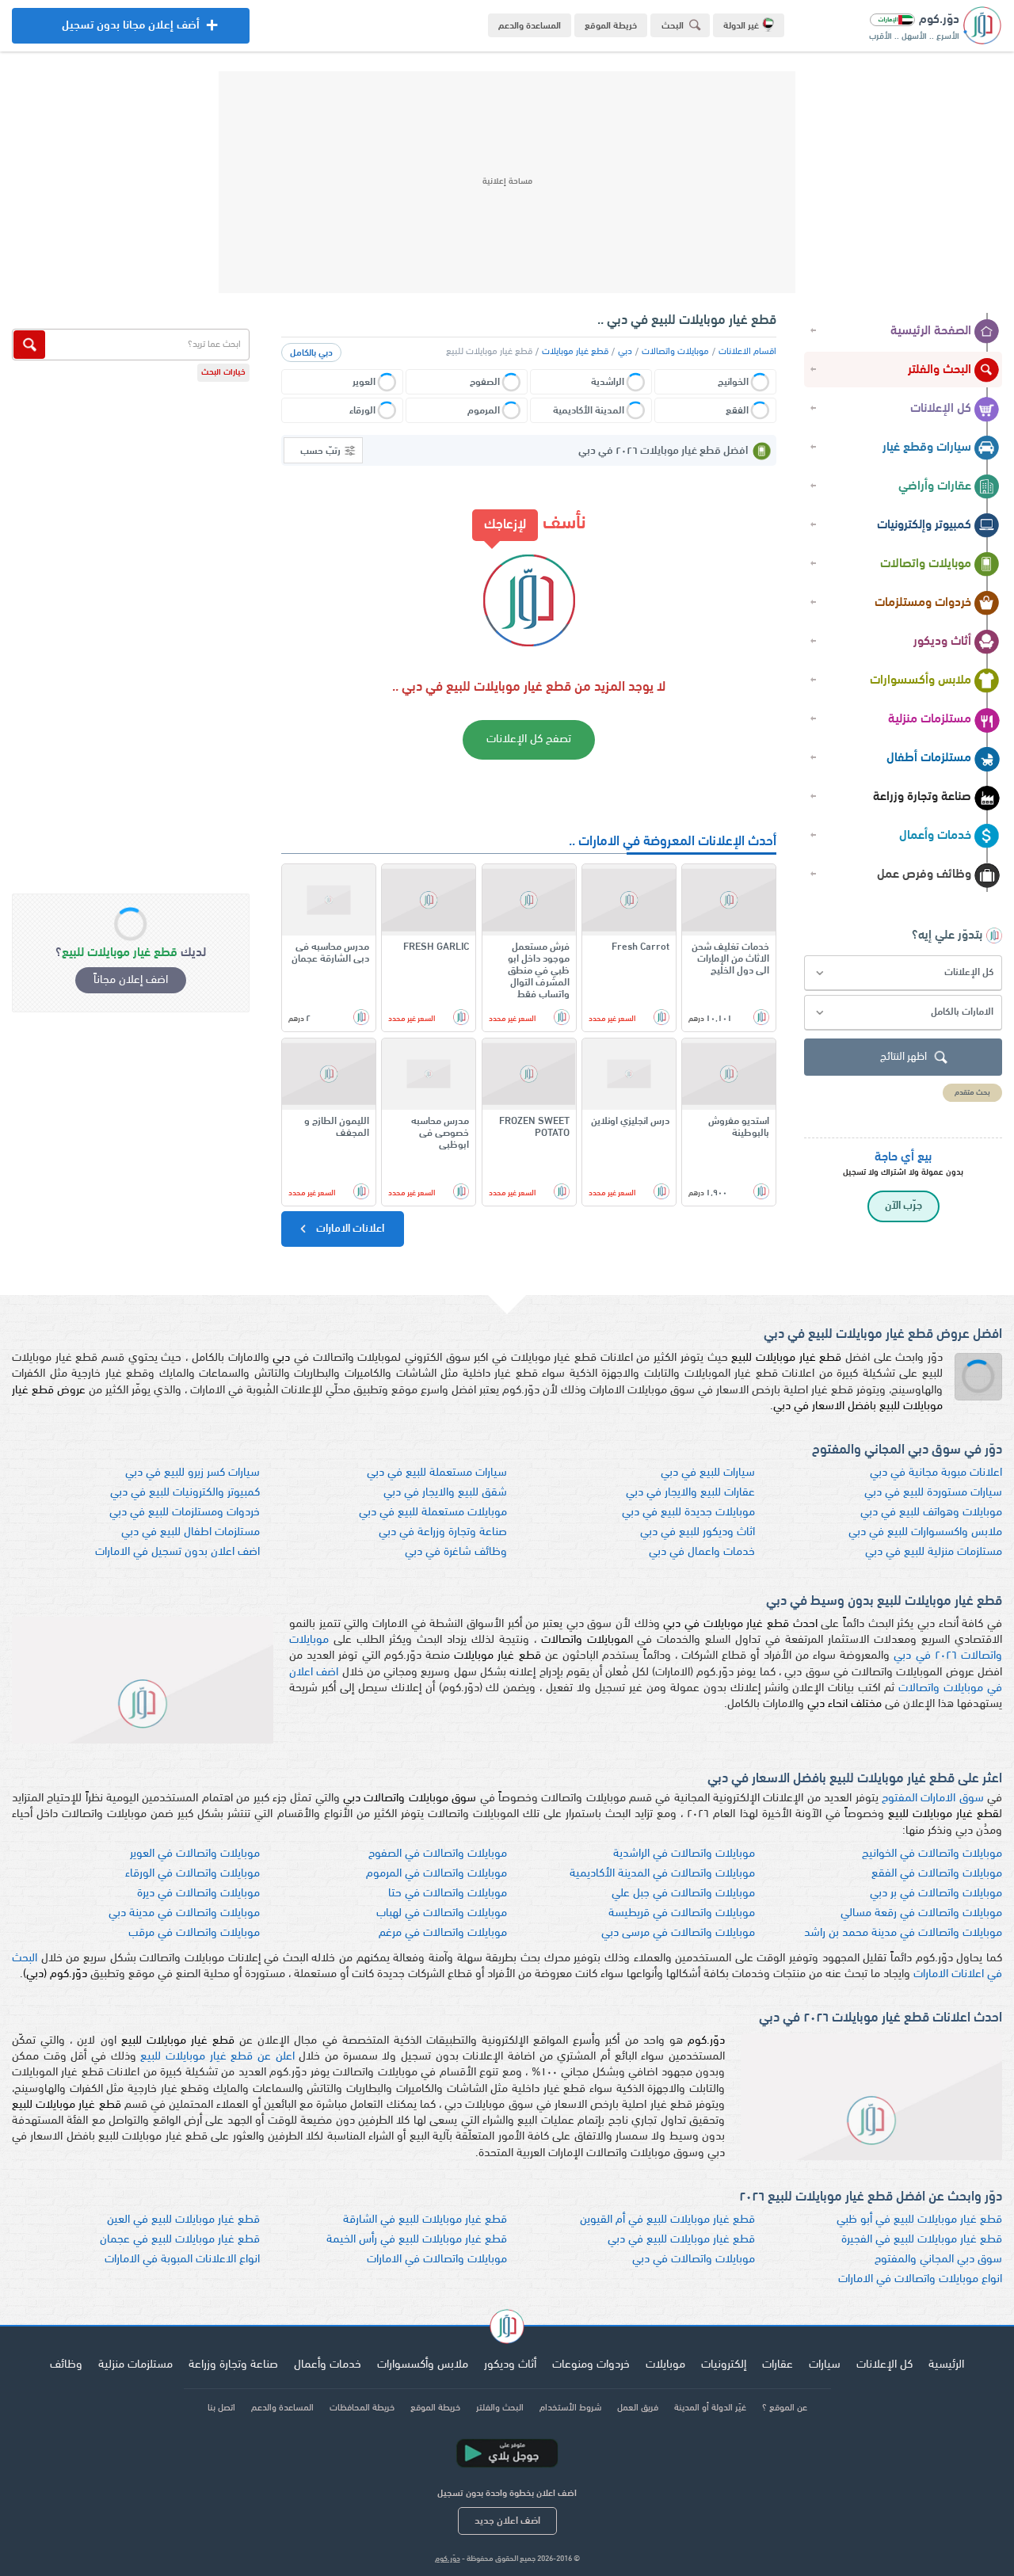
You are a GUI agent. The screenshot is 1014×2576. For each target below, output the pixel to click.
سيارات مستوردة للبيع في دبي (933, 1493)
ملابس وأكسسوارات (921, 680)
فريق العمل (638, 2408)
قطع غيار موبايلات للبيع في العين (183, 2220)
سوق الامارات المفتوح (933, 1799)
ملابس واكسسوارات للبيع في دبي (925, 1532)
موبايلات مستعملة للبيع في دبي (433, 1513)
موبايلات (665, 2365)
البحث (673, 26)
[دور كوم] (507, 2329)
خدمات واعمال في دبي (702, 1552)
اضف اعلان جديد (507, 2521)
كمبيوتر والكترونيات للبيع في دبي (185, 1493)
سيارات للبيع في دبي (708, 1473)
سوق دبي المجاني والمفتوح (938, 2260)
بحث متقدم (972, 1093)
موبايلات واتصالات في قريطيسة (682, 1913)
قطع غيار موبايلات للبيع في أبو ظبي (919, 2220)
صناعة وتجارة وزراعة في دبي (443, 1532)
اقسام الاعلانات (747, 352)
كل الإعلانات (941, 409)
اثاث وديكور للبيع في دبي (698, 1532)
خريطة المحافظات (362, 2408)
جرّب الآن (903, 1206)
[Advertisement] (507, 182)
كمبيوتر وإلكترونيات (924, 525)
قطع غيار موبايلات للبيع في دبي (681, 2240)
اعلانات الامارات (349, 1229)
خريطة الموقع (611, 26)
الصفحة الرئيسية (931, 331)
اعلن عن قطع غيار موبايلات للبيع (217, 2057)
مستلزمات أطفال (929, 758)
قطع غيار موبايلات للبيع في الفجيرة (922, 2240)
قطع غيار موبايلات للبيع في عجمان (180, 2240)
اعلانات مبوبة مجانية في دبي (936, 1473)
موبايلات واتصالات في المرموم (436, 1874)
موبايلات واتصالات (926, 564)
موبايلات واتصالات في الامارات (437, 2260)
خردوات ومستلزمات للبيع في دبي (185, 1513)
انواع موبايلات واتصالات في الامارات (920, 2279)
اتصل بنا (221, 2408)
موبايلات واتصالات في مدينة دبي (184, 1913)
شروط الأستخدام (570, 2408)
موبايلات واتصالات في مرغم (443, 1933)
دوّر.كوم (448, 2559)
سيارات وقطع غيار (927, 448)
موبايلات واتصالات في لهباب (442, 1913)
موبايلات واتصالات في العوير (195, 1854)
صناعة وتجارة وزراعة (922, 797)
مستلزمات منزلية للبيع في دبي (934, 1552)
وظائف (66, 2365)
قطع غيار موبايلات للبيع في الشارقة (425, 2220)
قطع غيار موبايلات (575, 352)
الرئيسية (946, 2365)
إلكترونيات (724, 2365)
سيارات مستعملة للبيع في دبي (437, 1473)
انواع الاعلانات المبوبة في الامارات (182, 2260)
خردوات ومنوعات (591, 2365)
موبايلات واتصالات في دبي (694, 2260)
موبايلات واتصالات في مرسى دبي (678, 1933)
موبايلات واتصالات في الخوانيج (932, 1854)
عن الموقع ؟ (785, 2408)
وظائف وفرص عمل (924, 875)
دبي (625, 352)
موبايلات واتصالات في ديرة (198, 1894)
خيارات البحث (223, 373)
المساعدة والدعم (530, 26)
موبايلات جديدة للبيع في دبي (688, 1513)
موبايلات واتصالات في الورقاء (193, 1874)
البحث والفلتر (940, 370)
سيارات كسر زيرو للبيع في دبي (193, 1473)
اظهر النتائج (903, 1057)
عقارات (778, 2365)
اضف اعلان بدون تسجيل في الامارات (177, 1552)
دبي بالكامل (311, 353)
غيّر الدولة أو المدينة (710, 2408)
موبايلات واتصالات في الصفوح (438, 1854)
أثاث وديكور (942, 642)
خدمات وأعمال (935, 836)
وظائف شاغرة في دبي (456, 1552)
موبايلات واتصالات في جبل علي (683, 1894)
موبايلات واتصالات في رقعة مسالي (921, 1913)
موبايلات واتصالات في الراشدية (684, 1854)
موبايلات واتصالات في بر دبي (936, 1894)
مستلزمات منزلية (930, 719)
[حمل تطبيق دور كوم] (507, 2453)
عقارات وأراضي (935, 486)
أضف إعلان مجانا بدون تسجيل (131, 32)
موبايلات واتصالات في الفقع (937, 1874)
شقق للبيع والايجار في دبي (445, 1493)
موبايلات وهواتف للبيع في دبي (931, 1513)
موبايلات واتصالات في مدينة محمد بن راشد (903, 1933)
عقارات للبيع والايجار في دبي (690, 1493)
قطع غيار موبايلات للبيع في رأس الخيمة (417, 2240)
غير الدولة (741, 26)
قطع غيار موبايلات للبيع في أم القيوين (667, 2220)
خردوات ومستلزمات (923, 603)
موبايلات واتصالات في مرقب (194, 1933)
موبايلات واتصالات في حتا (448, 1894)
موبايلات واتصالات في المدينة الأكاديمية (662, 1874)
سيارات (825, 2365)
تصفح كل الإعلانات (529, 739)
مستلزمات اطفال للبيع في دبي (191, 1532)
